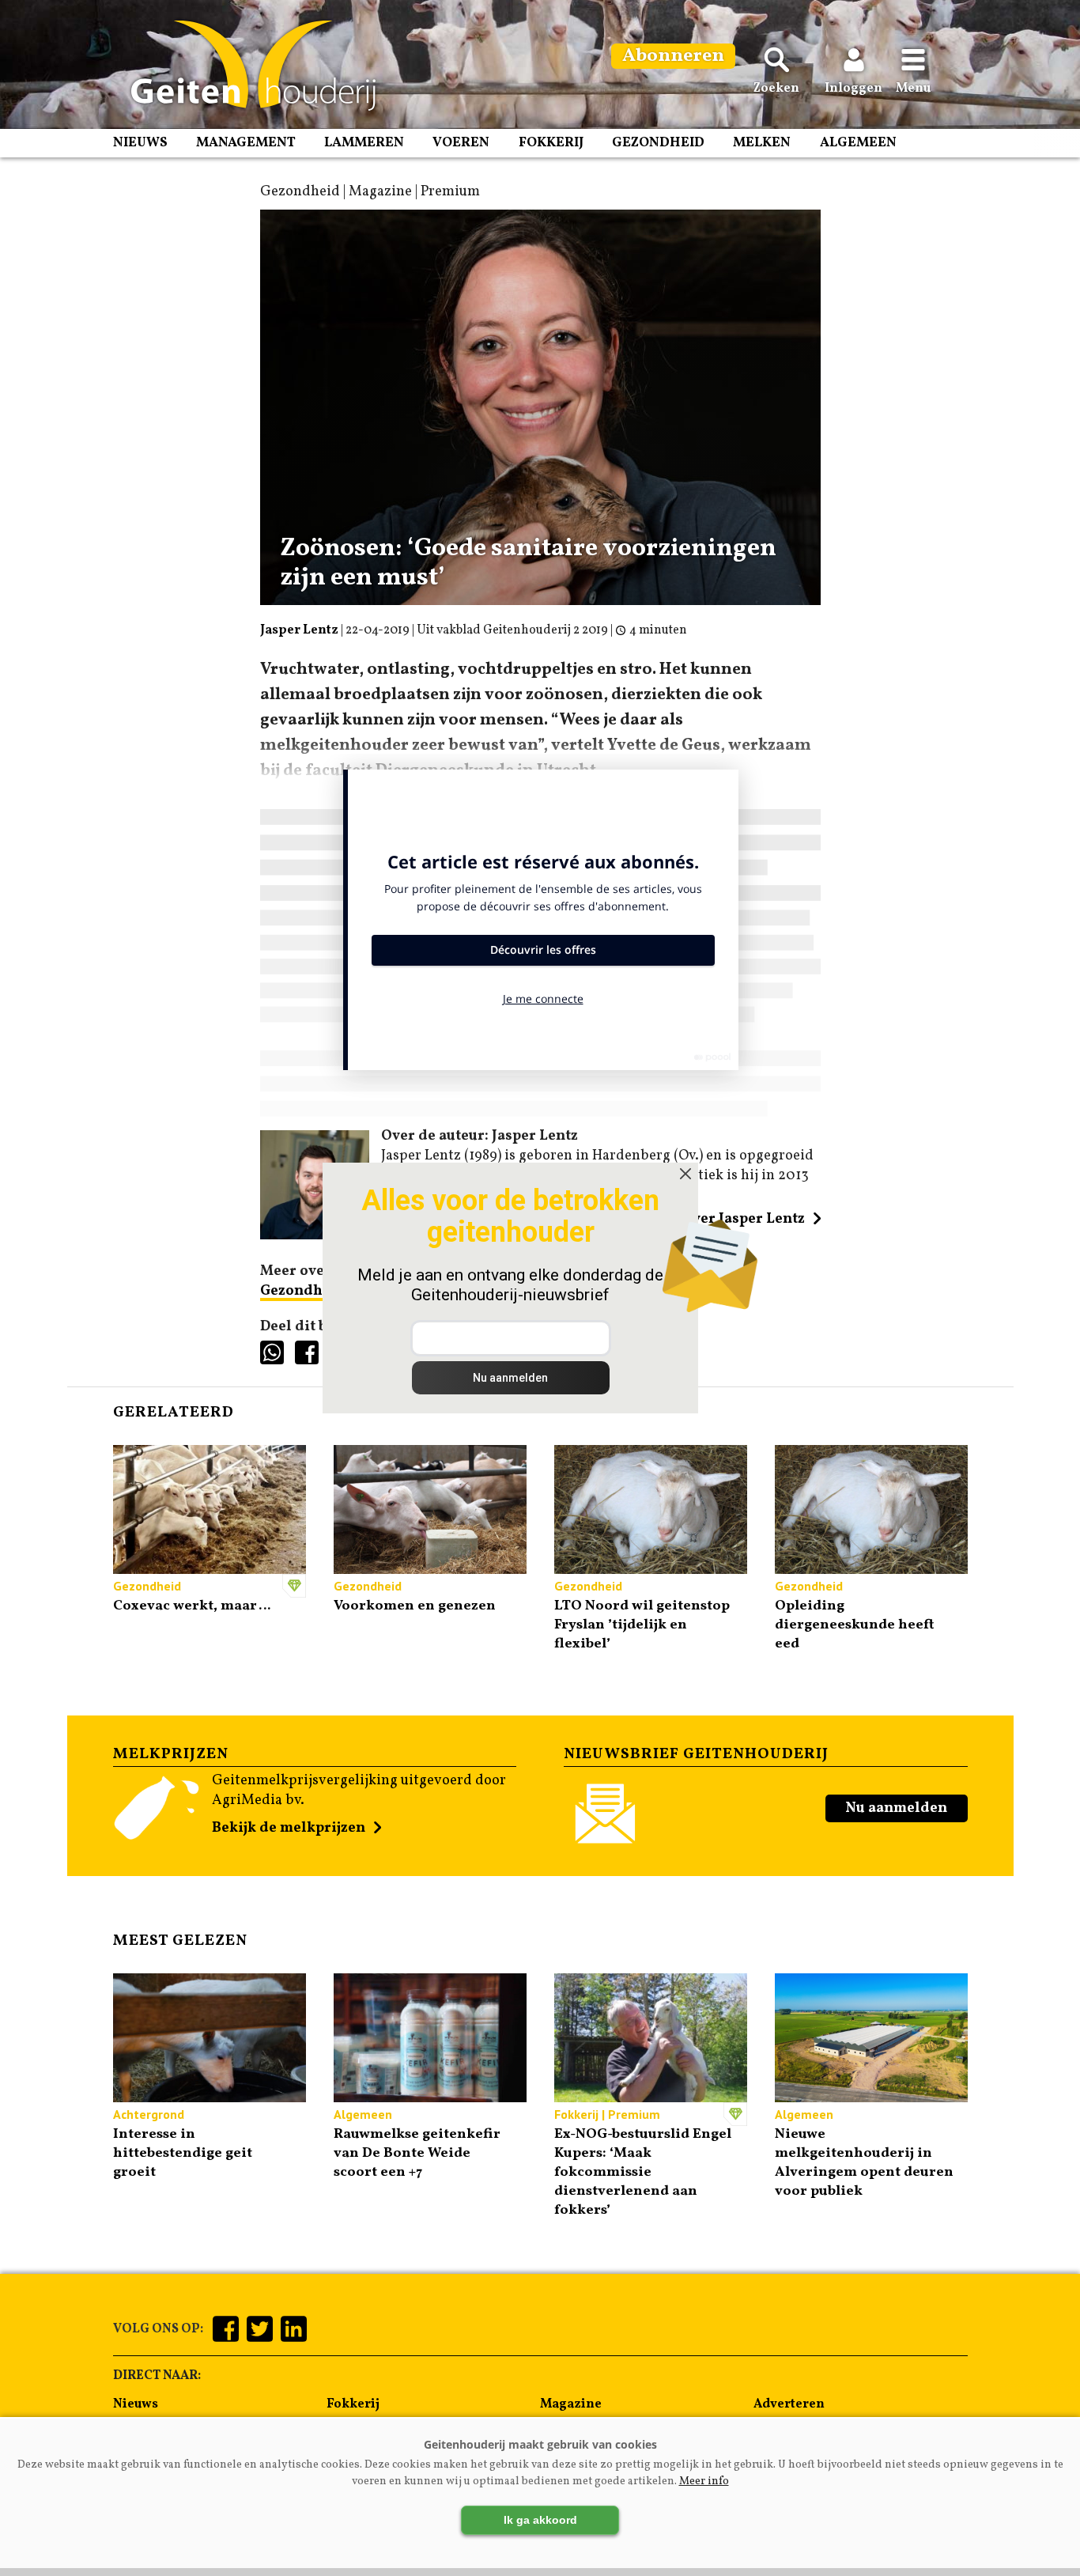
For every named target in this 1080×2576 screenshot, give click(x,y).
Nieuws (140, 143)
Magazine (571, 2404)
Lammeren (364, 143)
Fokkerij (551, 143)
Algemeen (858, 143)
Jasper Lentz (299, 630)
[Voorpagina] (245, 66)
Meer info (704, 2481)
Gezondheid (658, 143)
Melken (762, 143)
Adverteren (789, 2404)
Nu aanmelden (896, 1808)
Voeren (461, 143)
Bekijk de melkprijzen (289, 1828)
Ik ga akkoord (540, 2520)
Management (246, 143)
